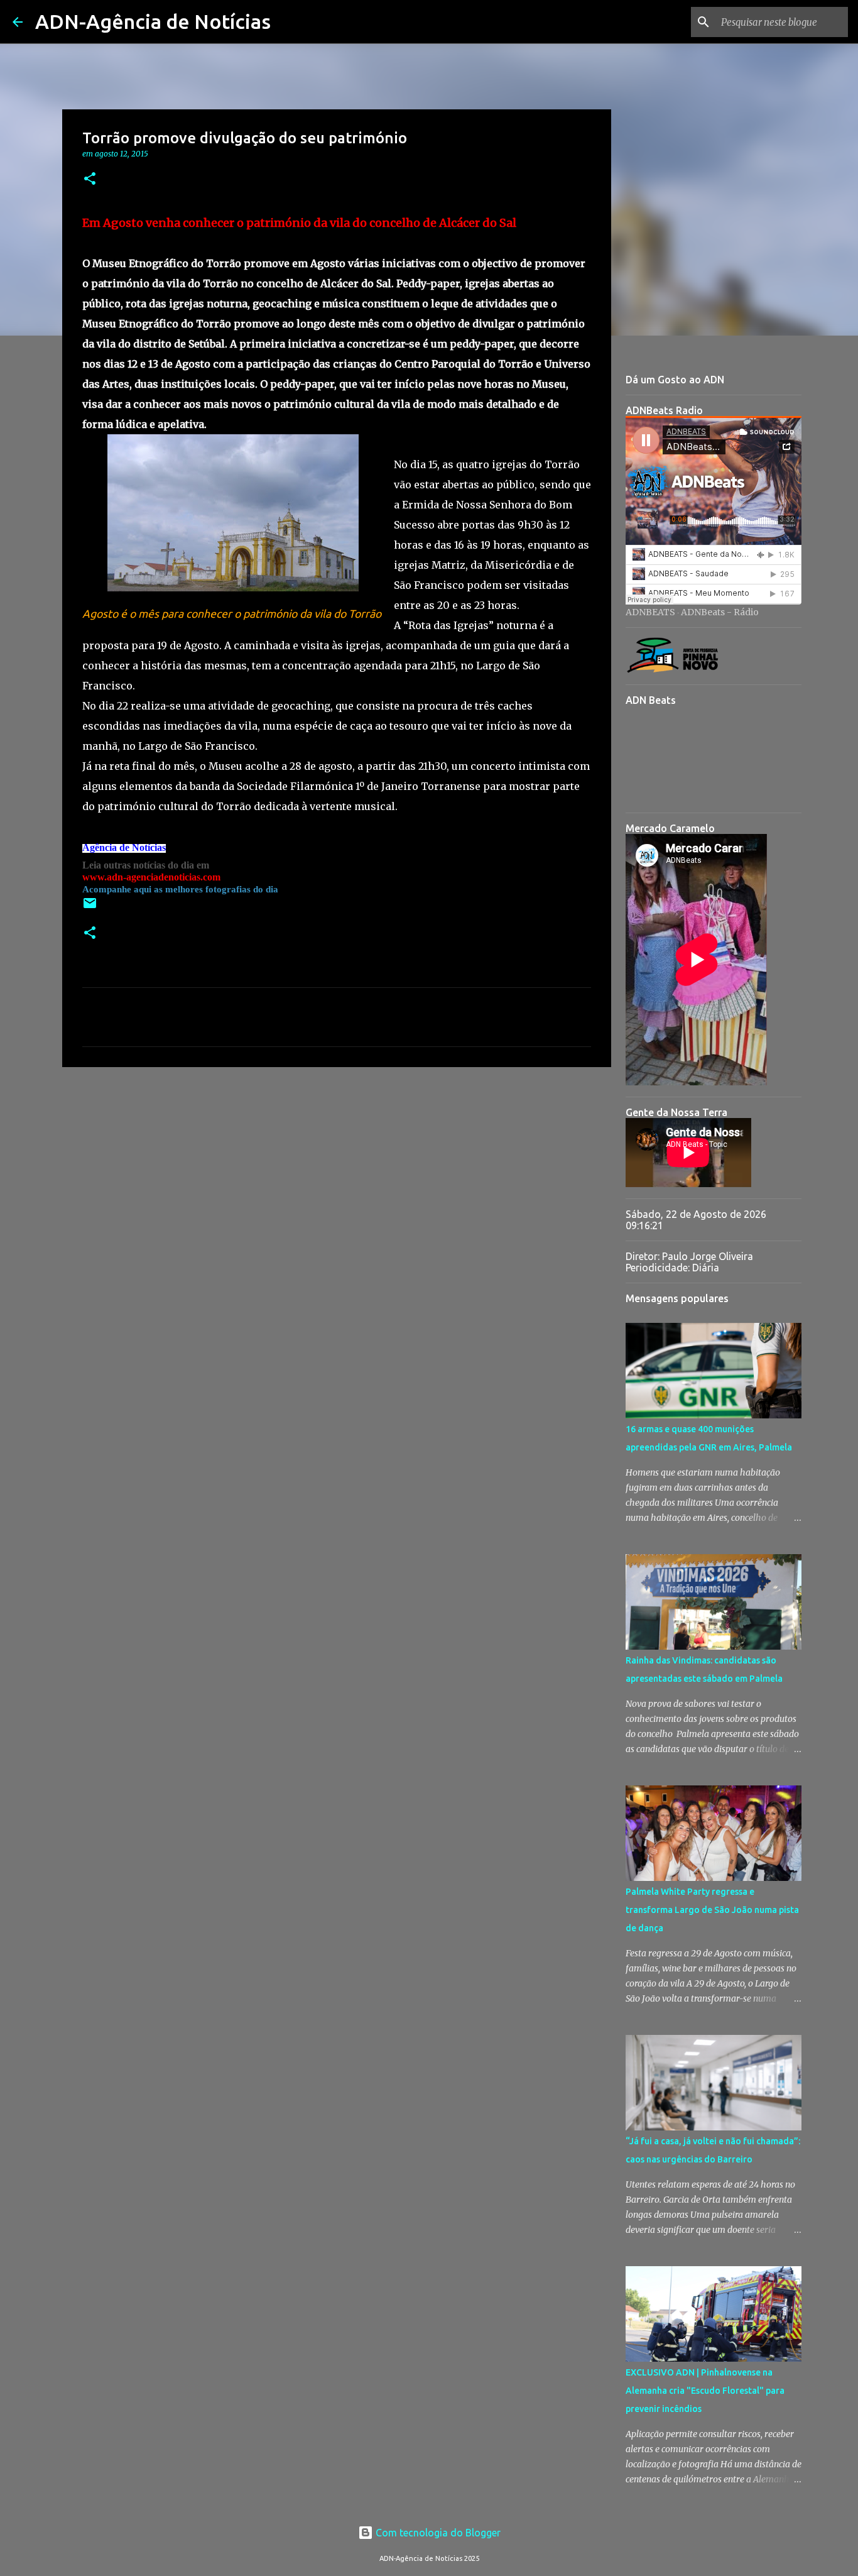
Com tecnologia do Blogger (437, 2533)
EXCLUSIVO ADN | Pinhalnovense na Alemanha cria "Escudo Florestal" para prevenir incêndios (705, 2391)
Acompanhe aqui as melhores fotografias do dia (180, 889)
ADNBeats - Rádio (720, 612)
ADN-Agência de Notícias (153, 21)
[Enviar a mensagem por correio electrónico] (90, 908)
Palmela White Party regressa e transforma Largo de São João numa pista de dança (712, 1910)
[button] (90, 179)
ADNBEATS (650, 612)
